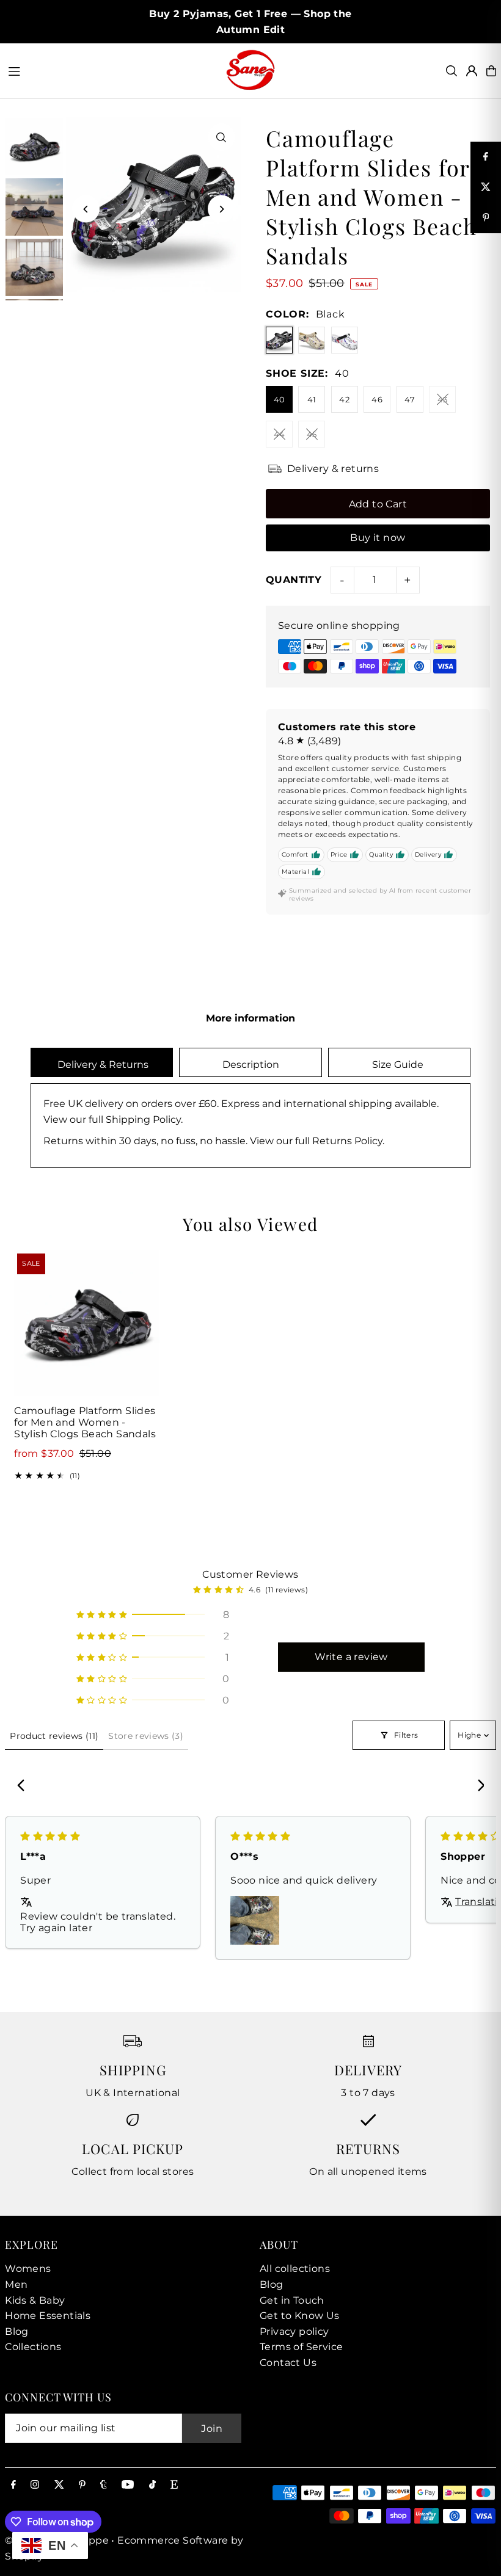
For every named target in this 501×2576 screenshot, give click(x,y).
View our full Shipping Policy (112, 1119)
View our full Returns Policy (316, 1141)
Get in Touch (292, 2300)
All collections (295, 2269)
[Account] (472, 71)
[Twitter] (59, 2485)
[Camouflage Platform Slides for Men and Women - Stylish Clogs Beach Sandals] (87, 1323)
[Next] (221, 209)
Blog (17, 2331)
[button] (153, 1615)
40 (280, 399)
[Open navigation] (111, 70)
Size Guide (399, 1065)
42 (344, 399)
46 (377, 399)
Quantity (294, 580)
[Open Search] (452, 71)
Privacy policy (294, 2331)
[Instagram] (35, 2485)
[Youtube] (128, 2485)
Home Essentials (48, 2316)
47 (410, 399)
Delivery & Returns (102, 1065)
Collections (33, 2347)
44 (280, 434)
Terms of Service (301, 2347)
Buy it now (378, 538)
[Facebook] (13, 2485)
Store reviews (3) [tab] (146, 1736)
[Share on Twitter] (486, 187)
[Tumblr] (104, 2485)
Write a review (351, 1657)
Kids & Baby (35, 2300)
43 (443, 399)
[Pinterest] (82, 2485)
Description (251, 1065)
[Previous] (86, 209)
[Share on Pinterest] (486, 218)
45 (312, 434)
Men (16, 2284)
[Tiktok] (152, 2485)
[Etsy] (174, 2485)
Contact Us (288, 2363)
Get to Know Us (300, 2316)
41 (312, 399)
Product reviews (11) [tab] (54, 1736)
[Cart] (491, 71)
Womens (28, 2269)
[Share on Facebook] (486, 157)
